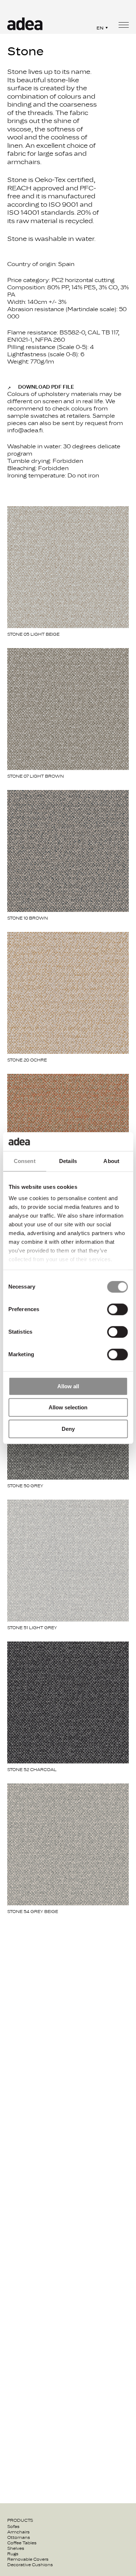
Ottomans (19, 2537)
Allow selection (68, 1408)
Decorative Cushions (30, 2565)
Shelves (16, 2548)
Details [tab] (68, 1161)
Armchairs (18, 2532)
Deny (68, 1429)
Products (20, 2520)
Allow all (68, 1386)
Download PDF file (46, 387)
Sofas (13, 2527)
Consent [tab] (25, 1161)
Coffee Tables (22, 2543)
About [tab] (111, 1161)
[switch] (117, 1309)
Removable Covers (28, 2559)
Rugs (13, 2554)
